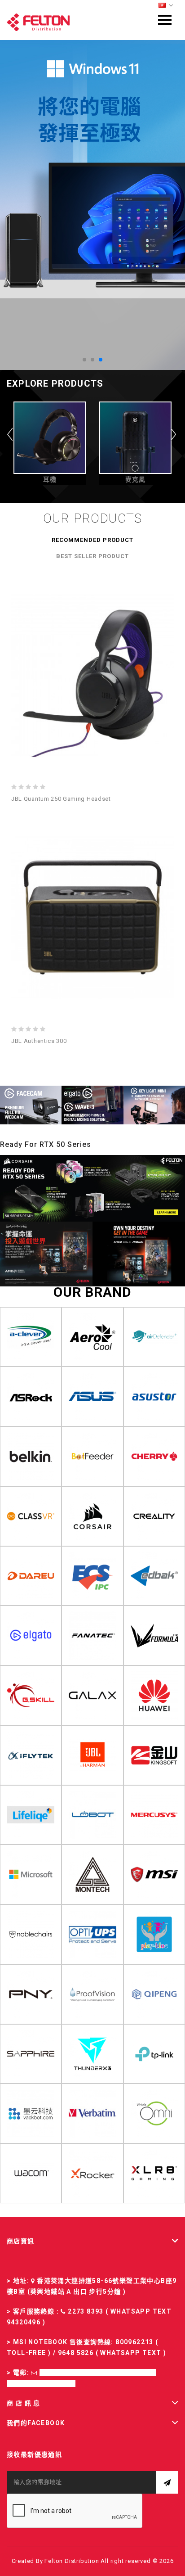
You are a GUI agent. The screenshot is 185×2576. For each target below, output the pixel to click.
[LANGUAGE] (166, 6)
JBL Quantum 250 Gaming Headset (61, 799)
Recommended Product (92, 540)
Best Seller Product (92, 556)
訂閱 (167, 2482)
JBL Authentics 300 (39, 1041)
